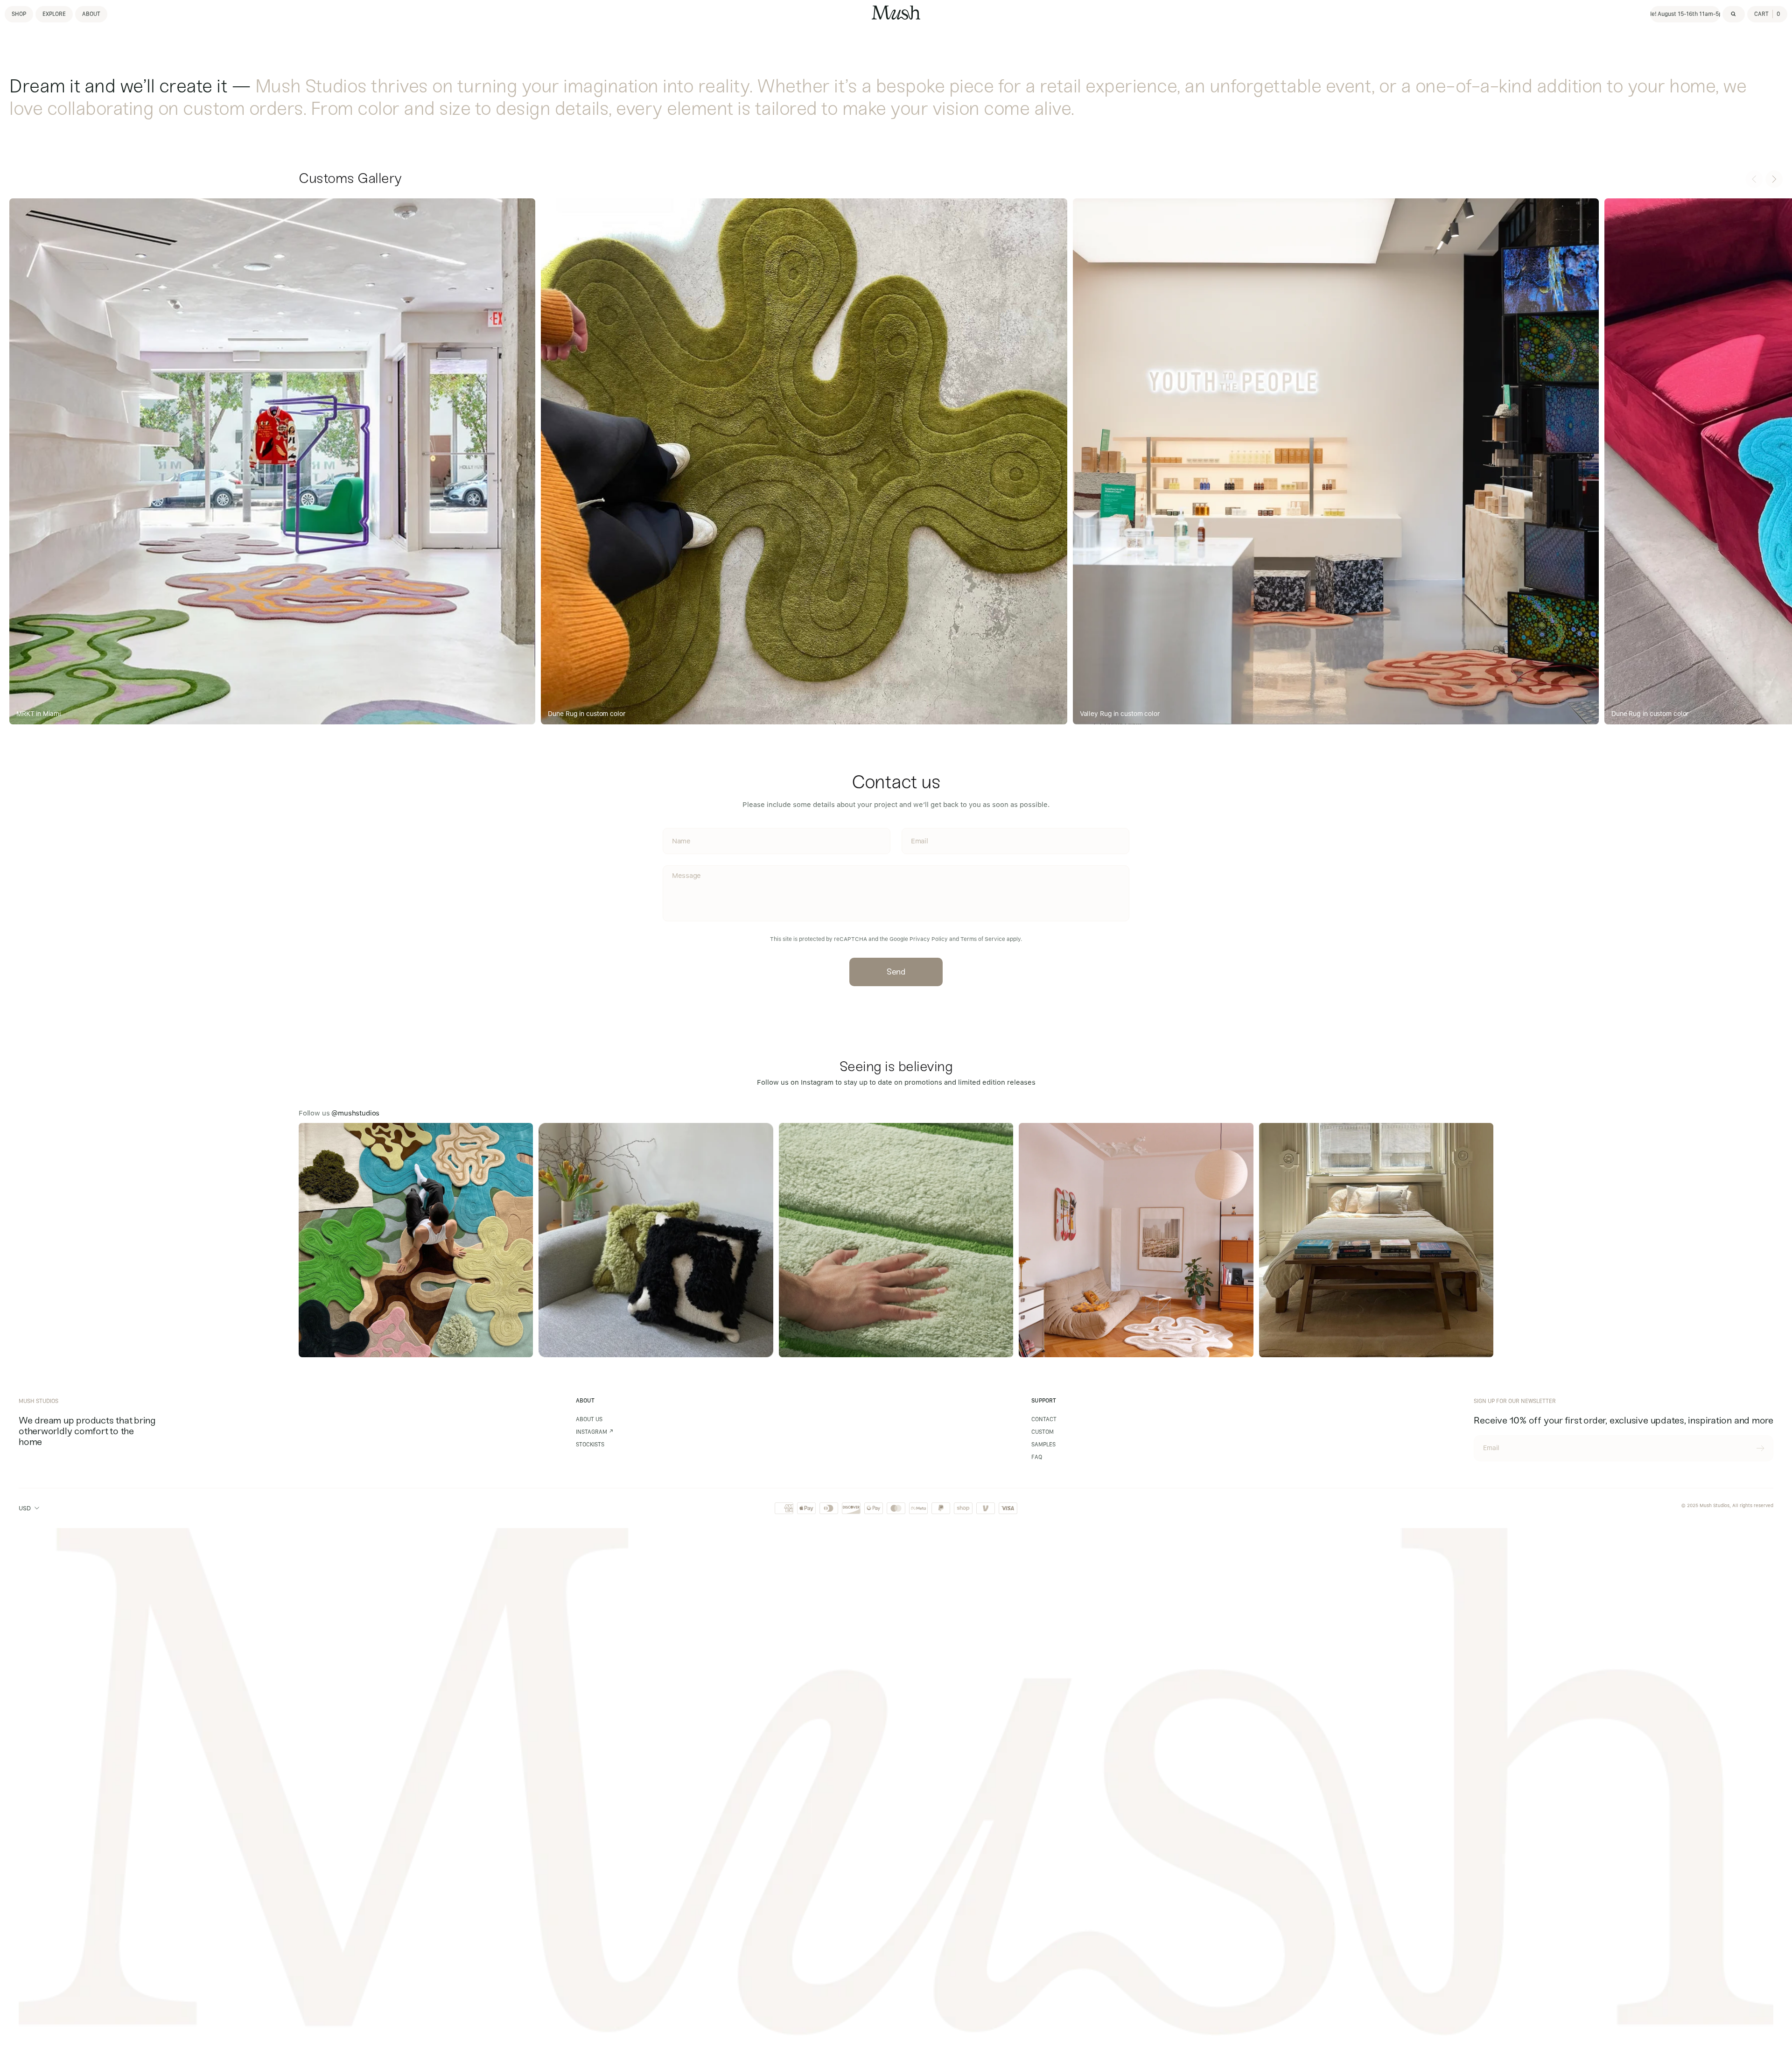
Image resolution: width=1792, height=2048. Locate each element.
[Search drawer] (1734, 14)
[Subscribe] (1760, 1448)
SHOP (19, 14)
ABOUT (91, 14)
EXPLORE (54, 14)
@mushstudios (355, 1113)
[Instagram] (416, 1240)
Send (896, 972)
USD (25, 1508)
